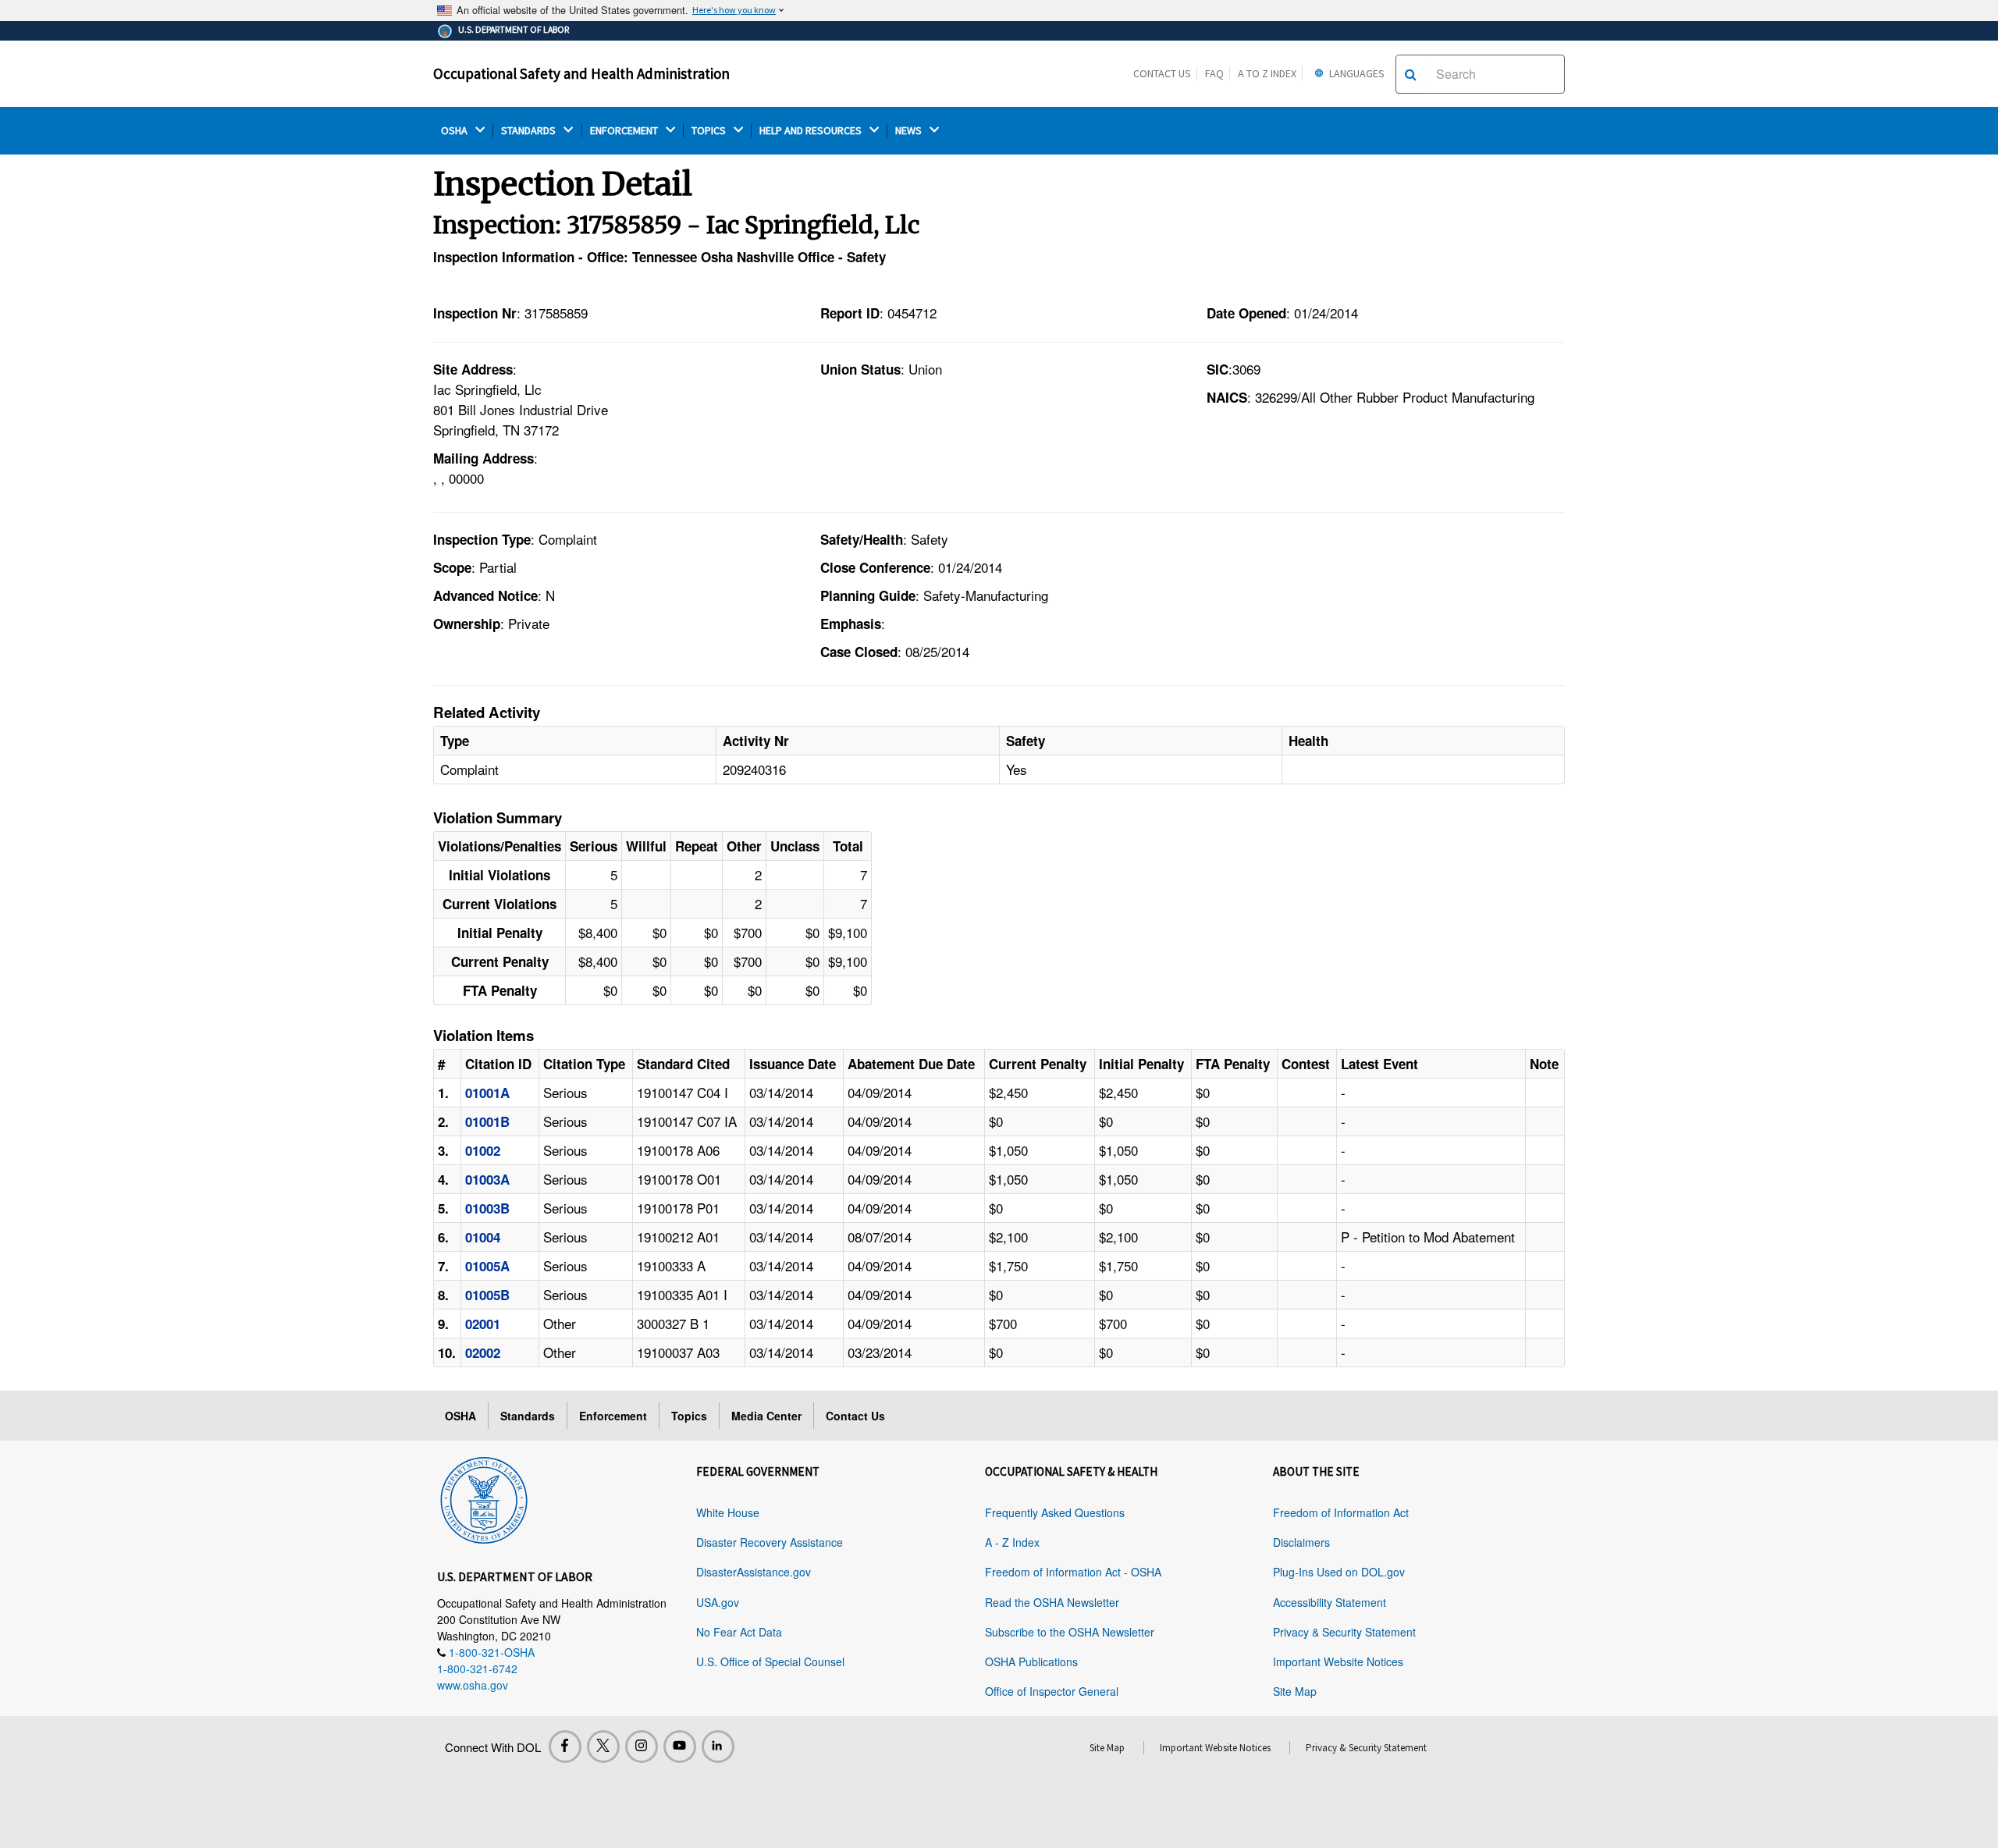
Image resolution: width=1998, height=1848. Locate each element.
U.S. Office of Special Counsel (770, 1661)
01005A (487, 1266)
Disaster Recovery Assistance (770, 1542)
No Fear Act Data (739, 1632)
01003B (487, 1208)
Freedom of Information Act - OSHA (1073, 1572)
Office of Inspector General (1052, 1691)
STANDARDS (530, 131)
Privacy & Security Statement (1344, 1632)
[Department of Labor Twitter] (603, 1747)
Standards (528, 1416)
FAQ (1214, 73)
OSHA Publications (1031, 1661)
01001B (487, 1121)
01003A (487, 1179)
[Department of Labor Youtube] (680, 1747)
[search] (1411, 74)
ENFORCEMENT (625, 131)
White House (728, 1512)
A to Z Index (1267, 73)
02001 (483, 1324)
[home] (484, 1498)
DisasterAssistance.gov (754, 1572)
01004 (483, 1237)
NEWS (910, 131)
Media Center (766, 1416)
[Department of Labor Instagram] (642, 1747)
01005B (487, 1295)
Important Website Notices (1338, 1661)
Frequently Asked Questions (1055, 1512)
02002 (483, 1352)
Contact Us (1162, 73)
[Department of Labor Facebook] (565, 1747)
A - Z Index (1012, 1542)
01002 (483, 1150)
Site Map (1295, 1691)
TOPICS (710, 131)
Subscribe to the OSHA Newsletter (1070, 1632)
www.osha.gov (473, 1685)
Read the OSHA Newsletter (1052, 1602)
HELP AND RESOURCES (812, 131)
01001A (487, 1093)
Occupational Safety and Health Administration (581, 73)
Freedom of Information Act (1341, 1512)
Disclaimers (1301, 1542)
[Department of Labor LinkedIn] (718, 1747)
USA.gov (718, 1602)
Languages (1356, 73)
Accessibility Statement (1330, 1602)
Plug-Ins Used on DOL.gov (1339, 1572)
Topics (689, 1416)
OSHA (455, 131)
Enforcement (613, 1416)
